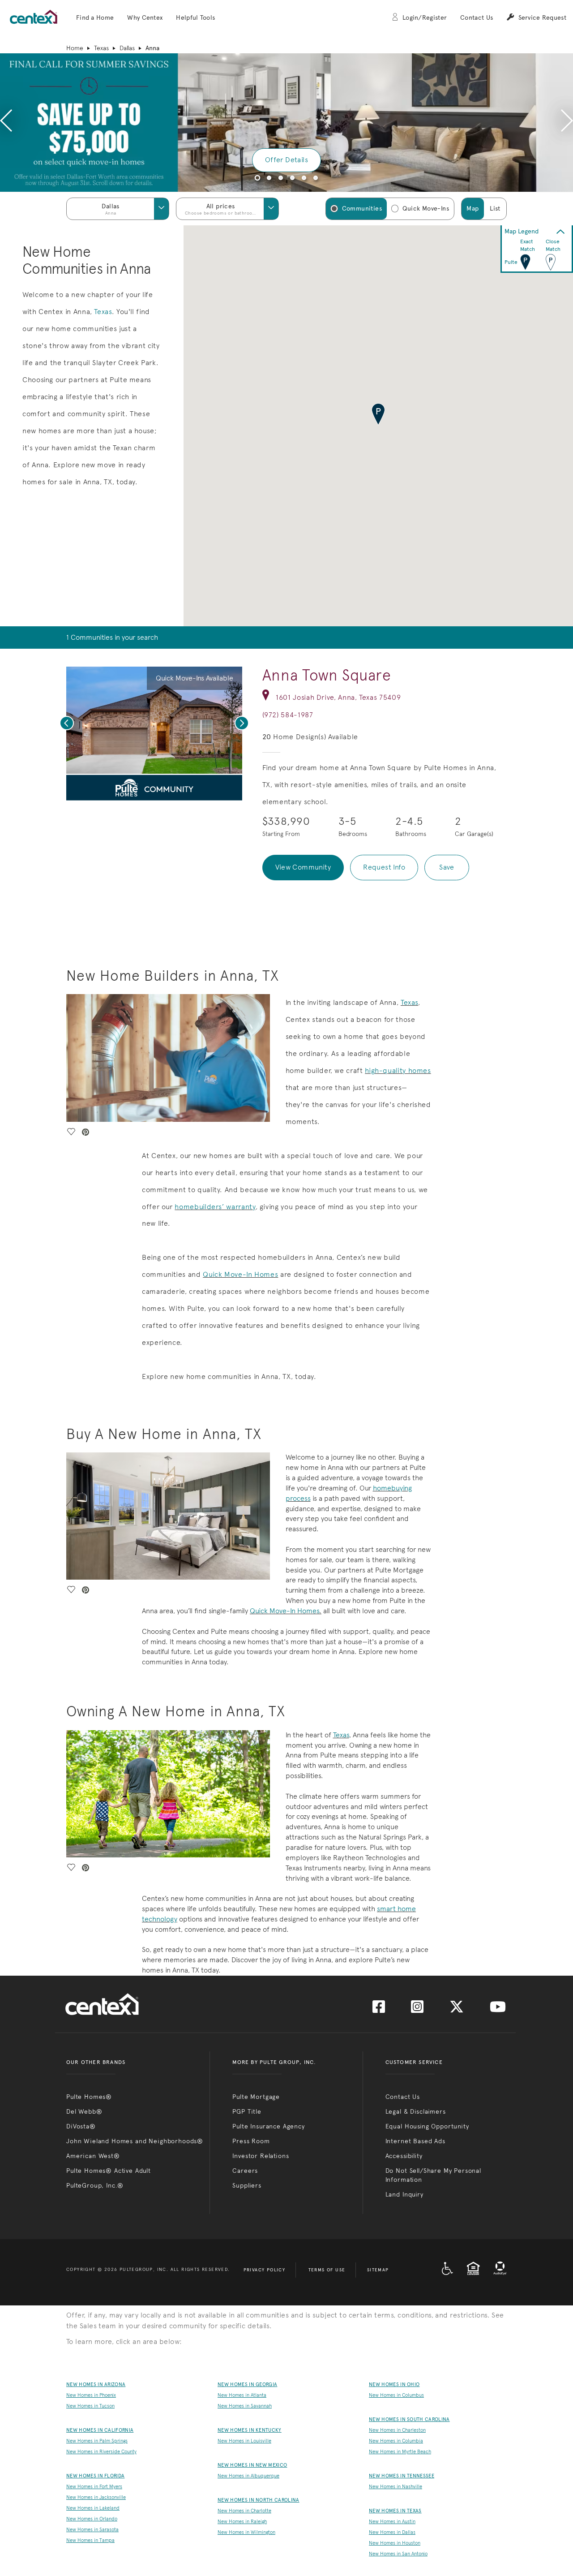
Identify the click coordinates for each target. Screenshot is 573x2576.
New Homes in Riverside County (101, 2452)
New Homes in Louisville (244, 2441)
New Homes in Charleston (397, 2430)
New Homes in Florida (95, 2476)
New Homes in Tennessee (402, 2476)
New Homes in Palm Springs (97, 2441)
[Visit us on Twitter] (457, 2010)
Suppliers (247, 2185)
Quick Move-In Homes (240, 1274)
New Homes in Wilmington (246, 2532)
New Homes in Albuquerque (248, 2476)
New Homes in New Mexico (252, 2465)
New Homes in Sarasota (92, 2530)
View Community (303, 867)
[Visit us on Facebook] (379, 2010)
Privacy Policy (265, 2270)
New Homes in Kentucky (250, 2430)
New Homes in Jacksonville (96, 2497)
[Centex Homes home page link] (34, 17)
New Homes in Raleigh (242, 2522)
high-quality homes (398, 1070)
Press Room (251, 2141)
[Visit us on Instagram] (417, 2010)
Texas (101, 48)
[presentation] (6, 122)
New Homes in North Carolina (259, 2500)
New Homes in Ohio (394, 2384)
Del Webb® (84, 2111)
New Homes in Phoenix (91, 2395)
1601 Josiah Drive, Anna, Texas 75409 (338, 697)
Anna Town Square (327, 675)
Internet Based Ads (415, 2141)
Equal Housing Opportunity (427, 2126)
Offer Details (286, 160)
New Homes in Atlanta (242, 2395)
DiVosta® (81, 2126)
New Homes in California (100, 2430)
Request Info (384, 867)
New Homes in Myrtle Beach (400, 2452)
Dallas (127, 48)
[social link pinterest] (163, 791)
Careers (245, 2171)
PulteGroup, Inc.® (95, 2185)
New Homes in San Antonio (398, 2554)
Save (447, 867)
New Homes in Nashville (396, 2487)
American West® (93, 2156)
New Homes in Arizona (96, 2384)
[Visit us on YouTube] (498, 2010)
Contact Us (477, 18)
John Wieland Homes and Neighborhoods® (135, 2141)
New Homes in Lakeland (93, 2508)
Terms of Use (327, 2270)
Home (75, 48)
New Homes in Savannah (245, 2406)
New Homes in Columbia (396, 2441)
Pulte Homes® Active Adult (109, 2171)
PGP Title (247, 2111)
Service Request (542, 18)
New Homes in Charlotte (244, 2511)
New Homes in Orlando (92, 2519)
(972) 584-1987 (288, 715)
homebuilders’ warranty (215, 1207)
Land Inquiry (404, 2194)
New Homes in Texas (395, 2511)
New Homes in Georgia (247, 2384)
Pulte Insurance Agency (268, 2126)
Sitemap (378, 2270)
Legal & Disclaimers (416, 2111)
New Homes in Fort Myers (94, 2487)
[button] (95, 18)
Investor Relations (261, 2156)
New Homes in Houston (395, 2543)
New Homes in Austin (392, 2522)
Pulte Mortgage (256, 2097)
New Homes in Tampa (90, 2540)
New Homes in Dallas (392, 2532)
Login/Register (425, 18)
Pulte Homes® (89, 2097)
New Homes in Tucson (90, 2406)
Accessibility (404, 2156)
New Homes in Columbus (396, 2395)
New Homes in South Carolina (409, 2419)
